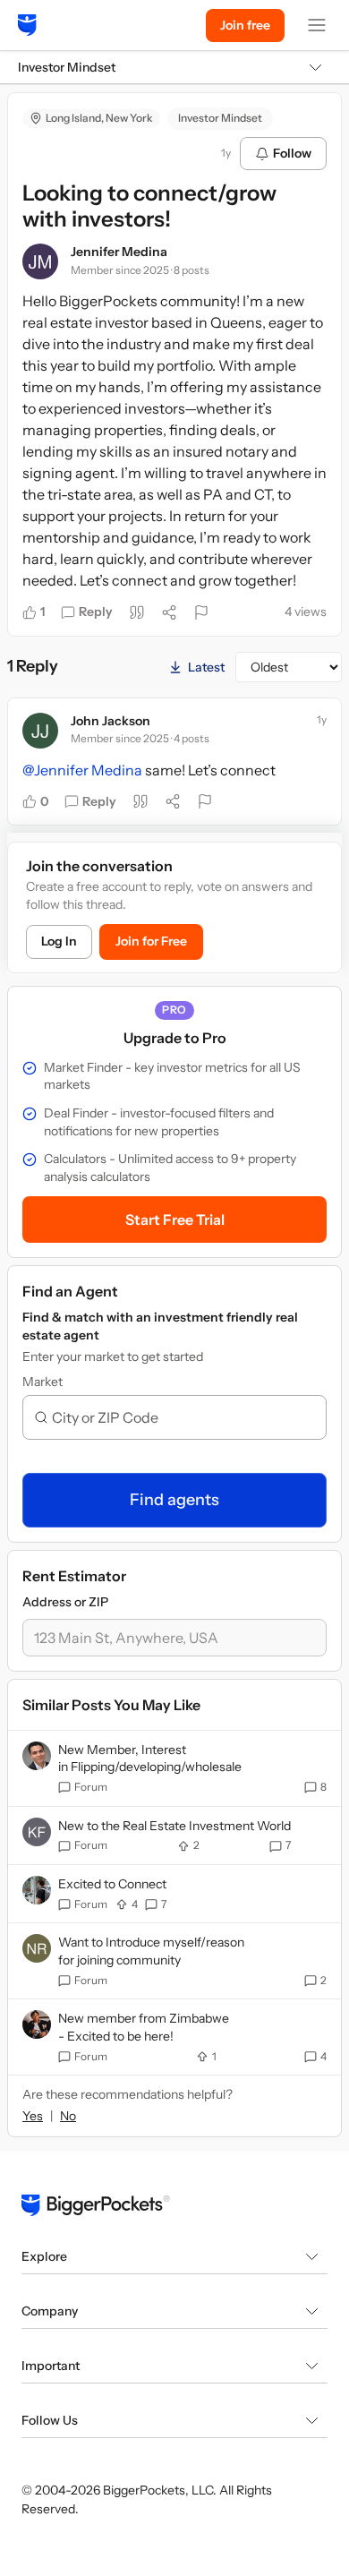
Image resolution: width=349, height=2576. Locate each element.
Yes (33, 2116)
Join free (245, 25)
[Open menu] (317, 25)
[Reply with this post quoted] (137, 612)
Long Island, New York (99, 118)
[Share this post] (169, 612)
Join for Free (151, 941)
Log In (59, 941)
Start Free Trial (175, 1220)
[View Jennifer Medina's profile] (40, 261)
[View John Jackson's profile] (40, 731)
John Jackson (111, 721)
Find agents (174, 1500)
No (68, 2116)
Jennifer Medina (119, 252)
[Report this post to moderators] (201, 612)
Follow (292, 153)
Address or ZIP (65, 1602)
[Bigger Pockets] (27, 25)
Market (43, 1382)
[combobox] (182, 1417)
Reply (96, 612)
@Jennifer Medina (82, 770)
